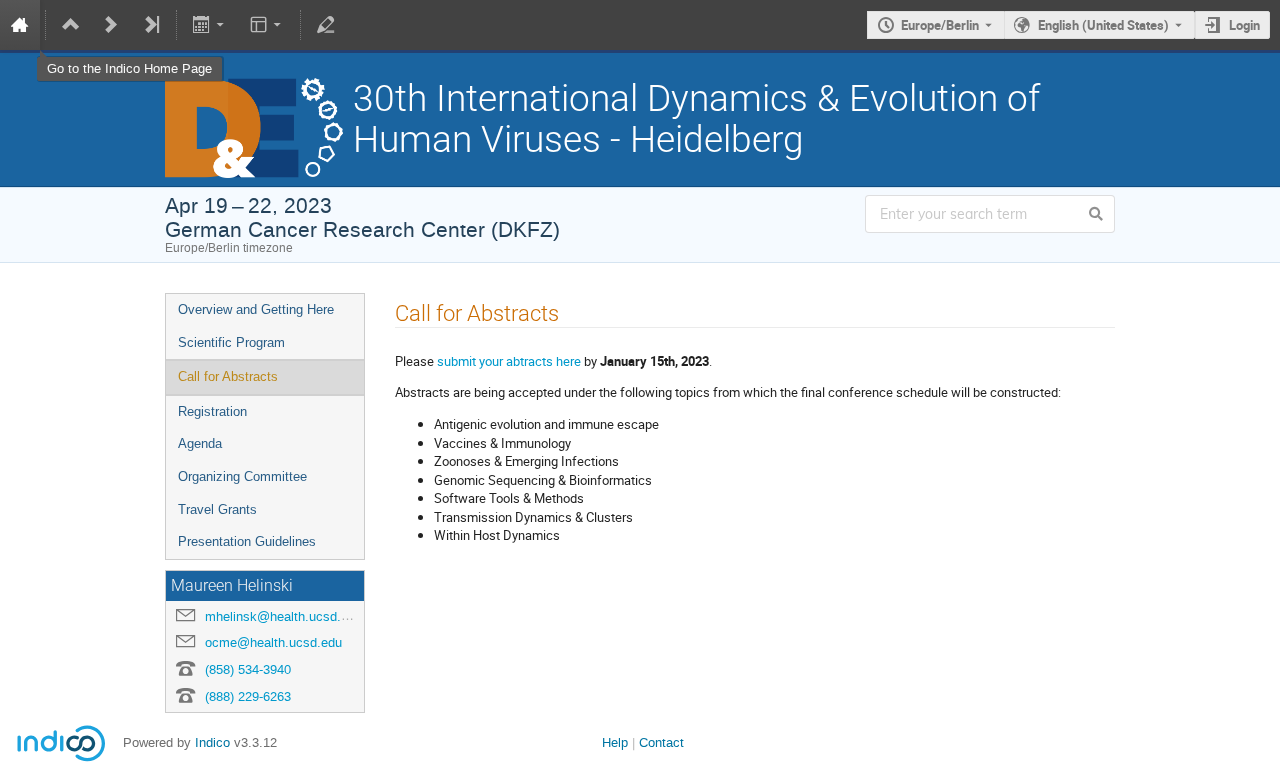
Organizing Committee (242, 476)
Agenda (200, 443)
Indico (212, 742)
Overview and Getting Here (256, 309)
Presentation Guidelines (247, 541)
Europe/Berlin (940, 25)
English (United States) (1103, 25)
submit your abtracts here (510, 361)
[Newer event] (111, 25)
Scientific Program (231, 342)
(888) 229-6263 (248, 696)
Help (615, 742)
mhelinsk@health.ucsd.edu (283, 616)
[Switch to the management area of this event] (326, 25)
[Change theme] (266, 25)
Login (1244, 25)
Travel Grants (217, 509)
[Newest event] (151, 25)
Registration (212, 411)
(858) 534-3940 (248, 669)
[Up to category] (71, 25)
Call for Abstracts (228, 376)
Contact (661, 742)
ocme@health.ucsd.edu (273, 642)
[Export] (210, 25)
